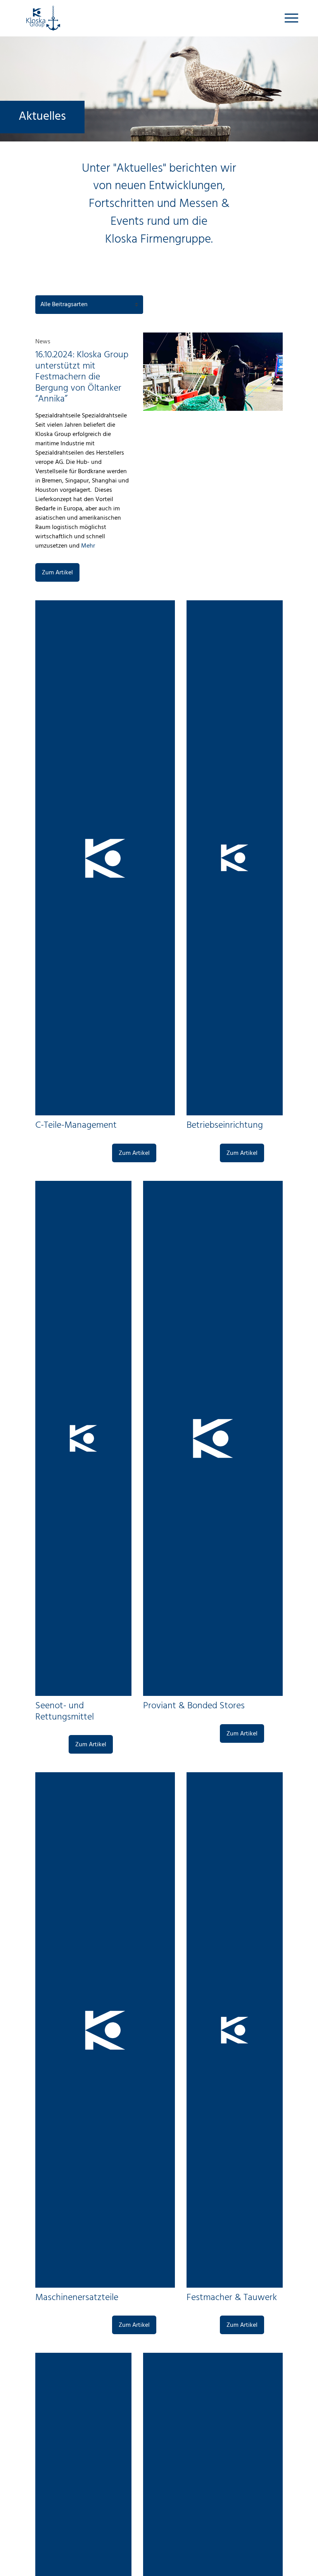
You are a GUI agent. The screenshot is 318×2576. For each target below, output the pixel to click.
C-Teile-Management (76, 1125)
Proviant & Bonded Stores (194, 1706)
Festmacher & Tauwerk (232, 2298)
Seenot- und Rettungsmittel (65, 1712)
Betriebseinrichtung (225, 1125)
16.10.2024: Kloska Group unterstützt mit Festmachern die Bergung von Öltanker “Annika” (82, 377)
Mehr (87, 546)
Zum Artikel (57, 573)
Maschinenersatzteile (77, 2298)
